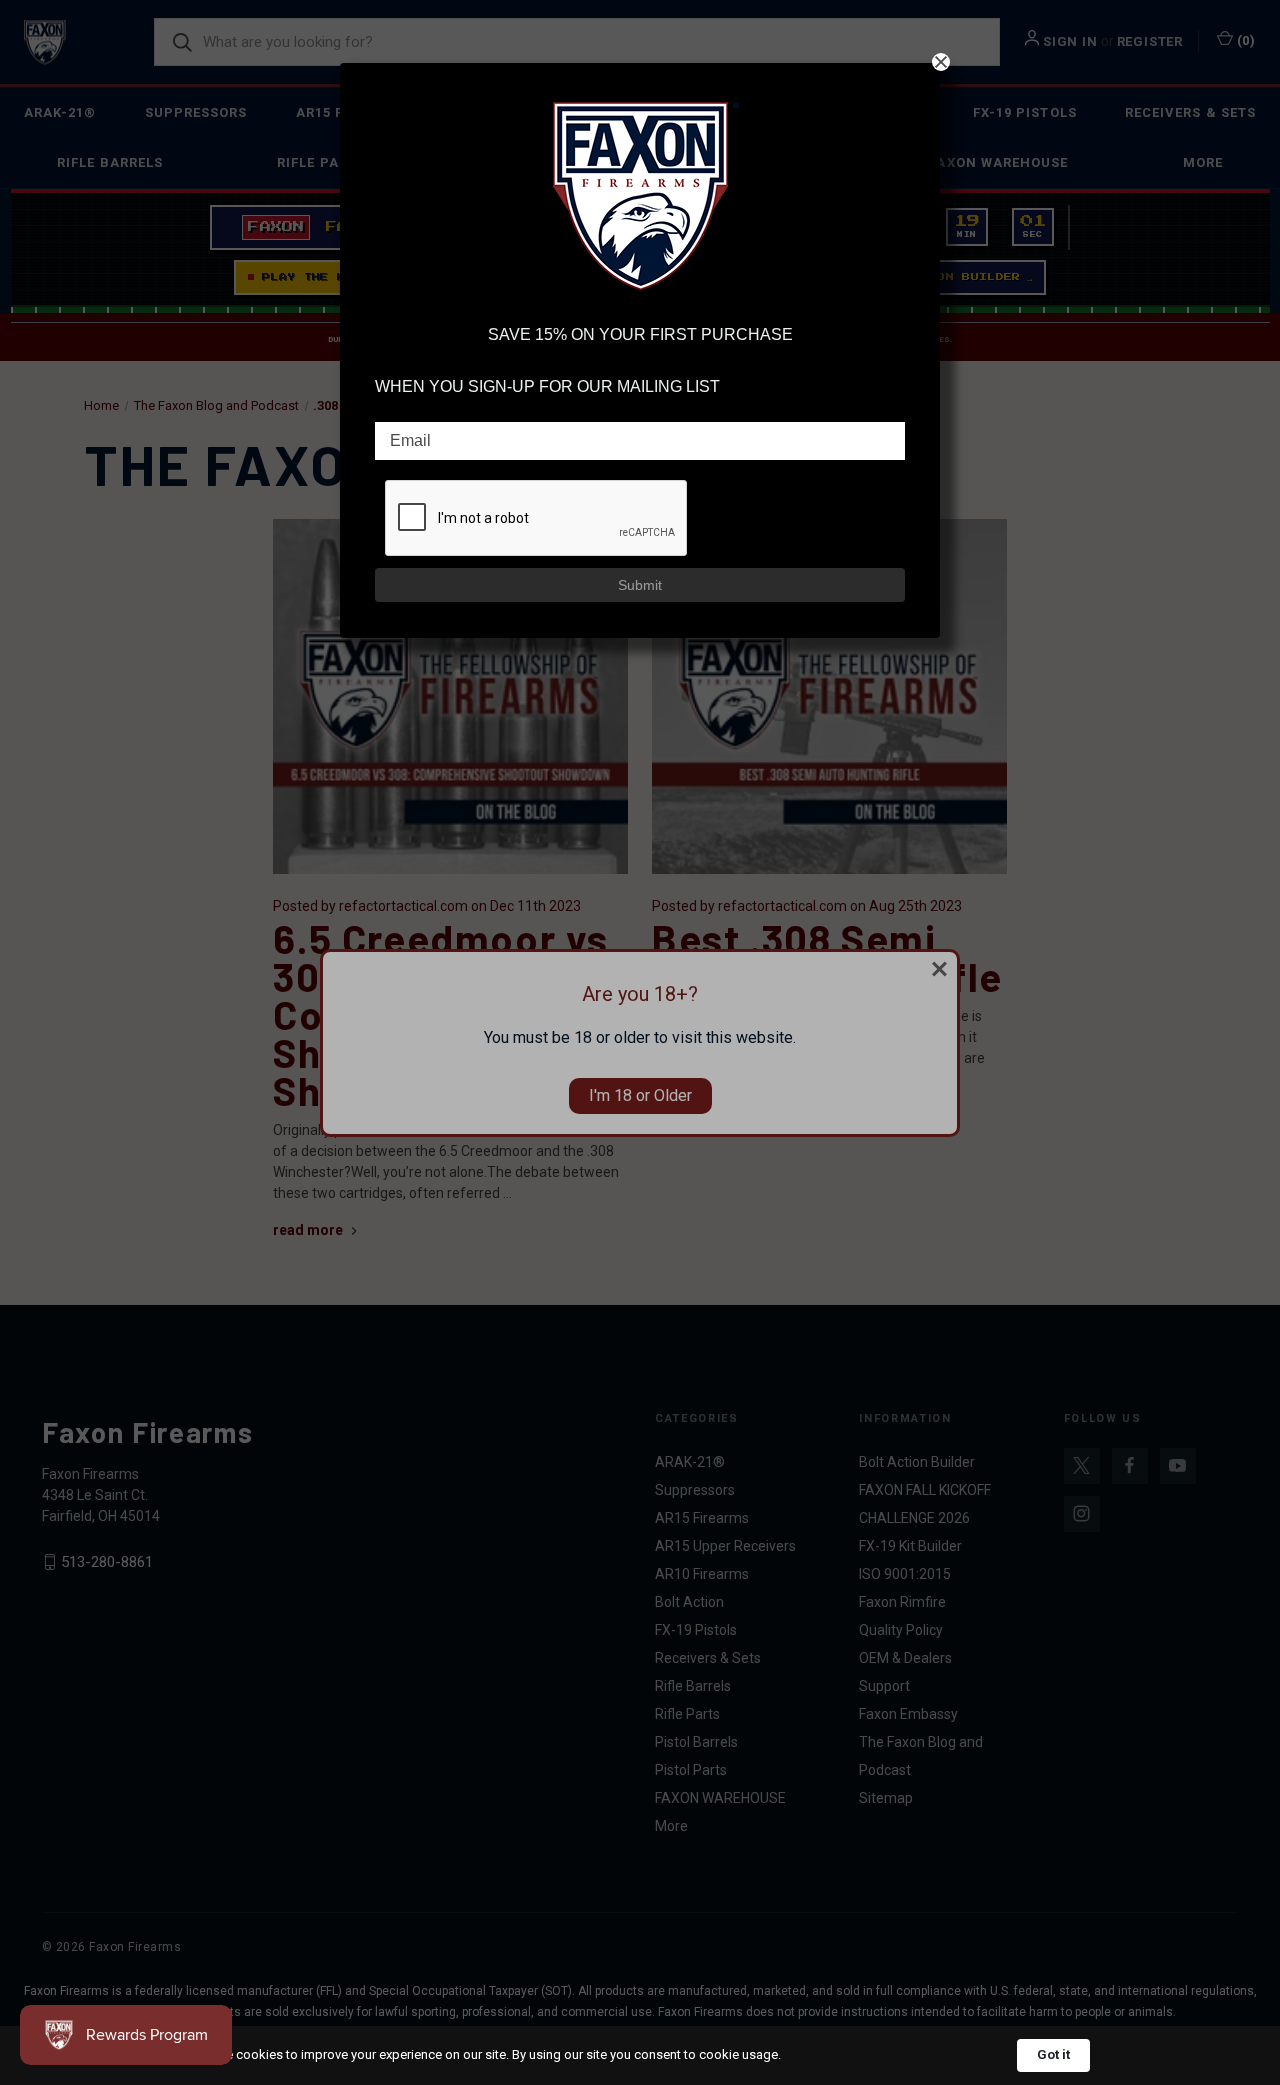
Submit (640, 585)
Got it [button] (1053, 2054)
